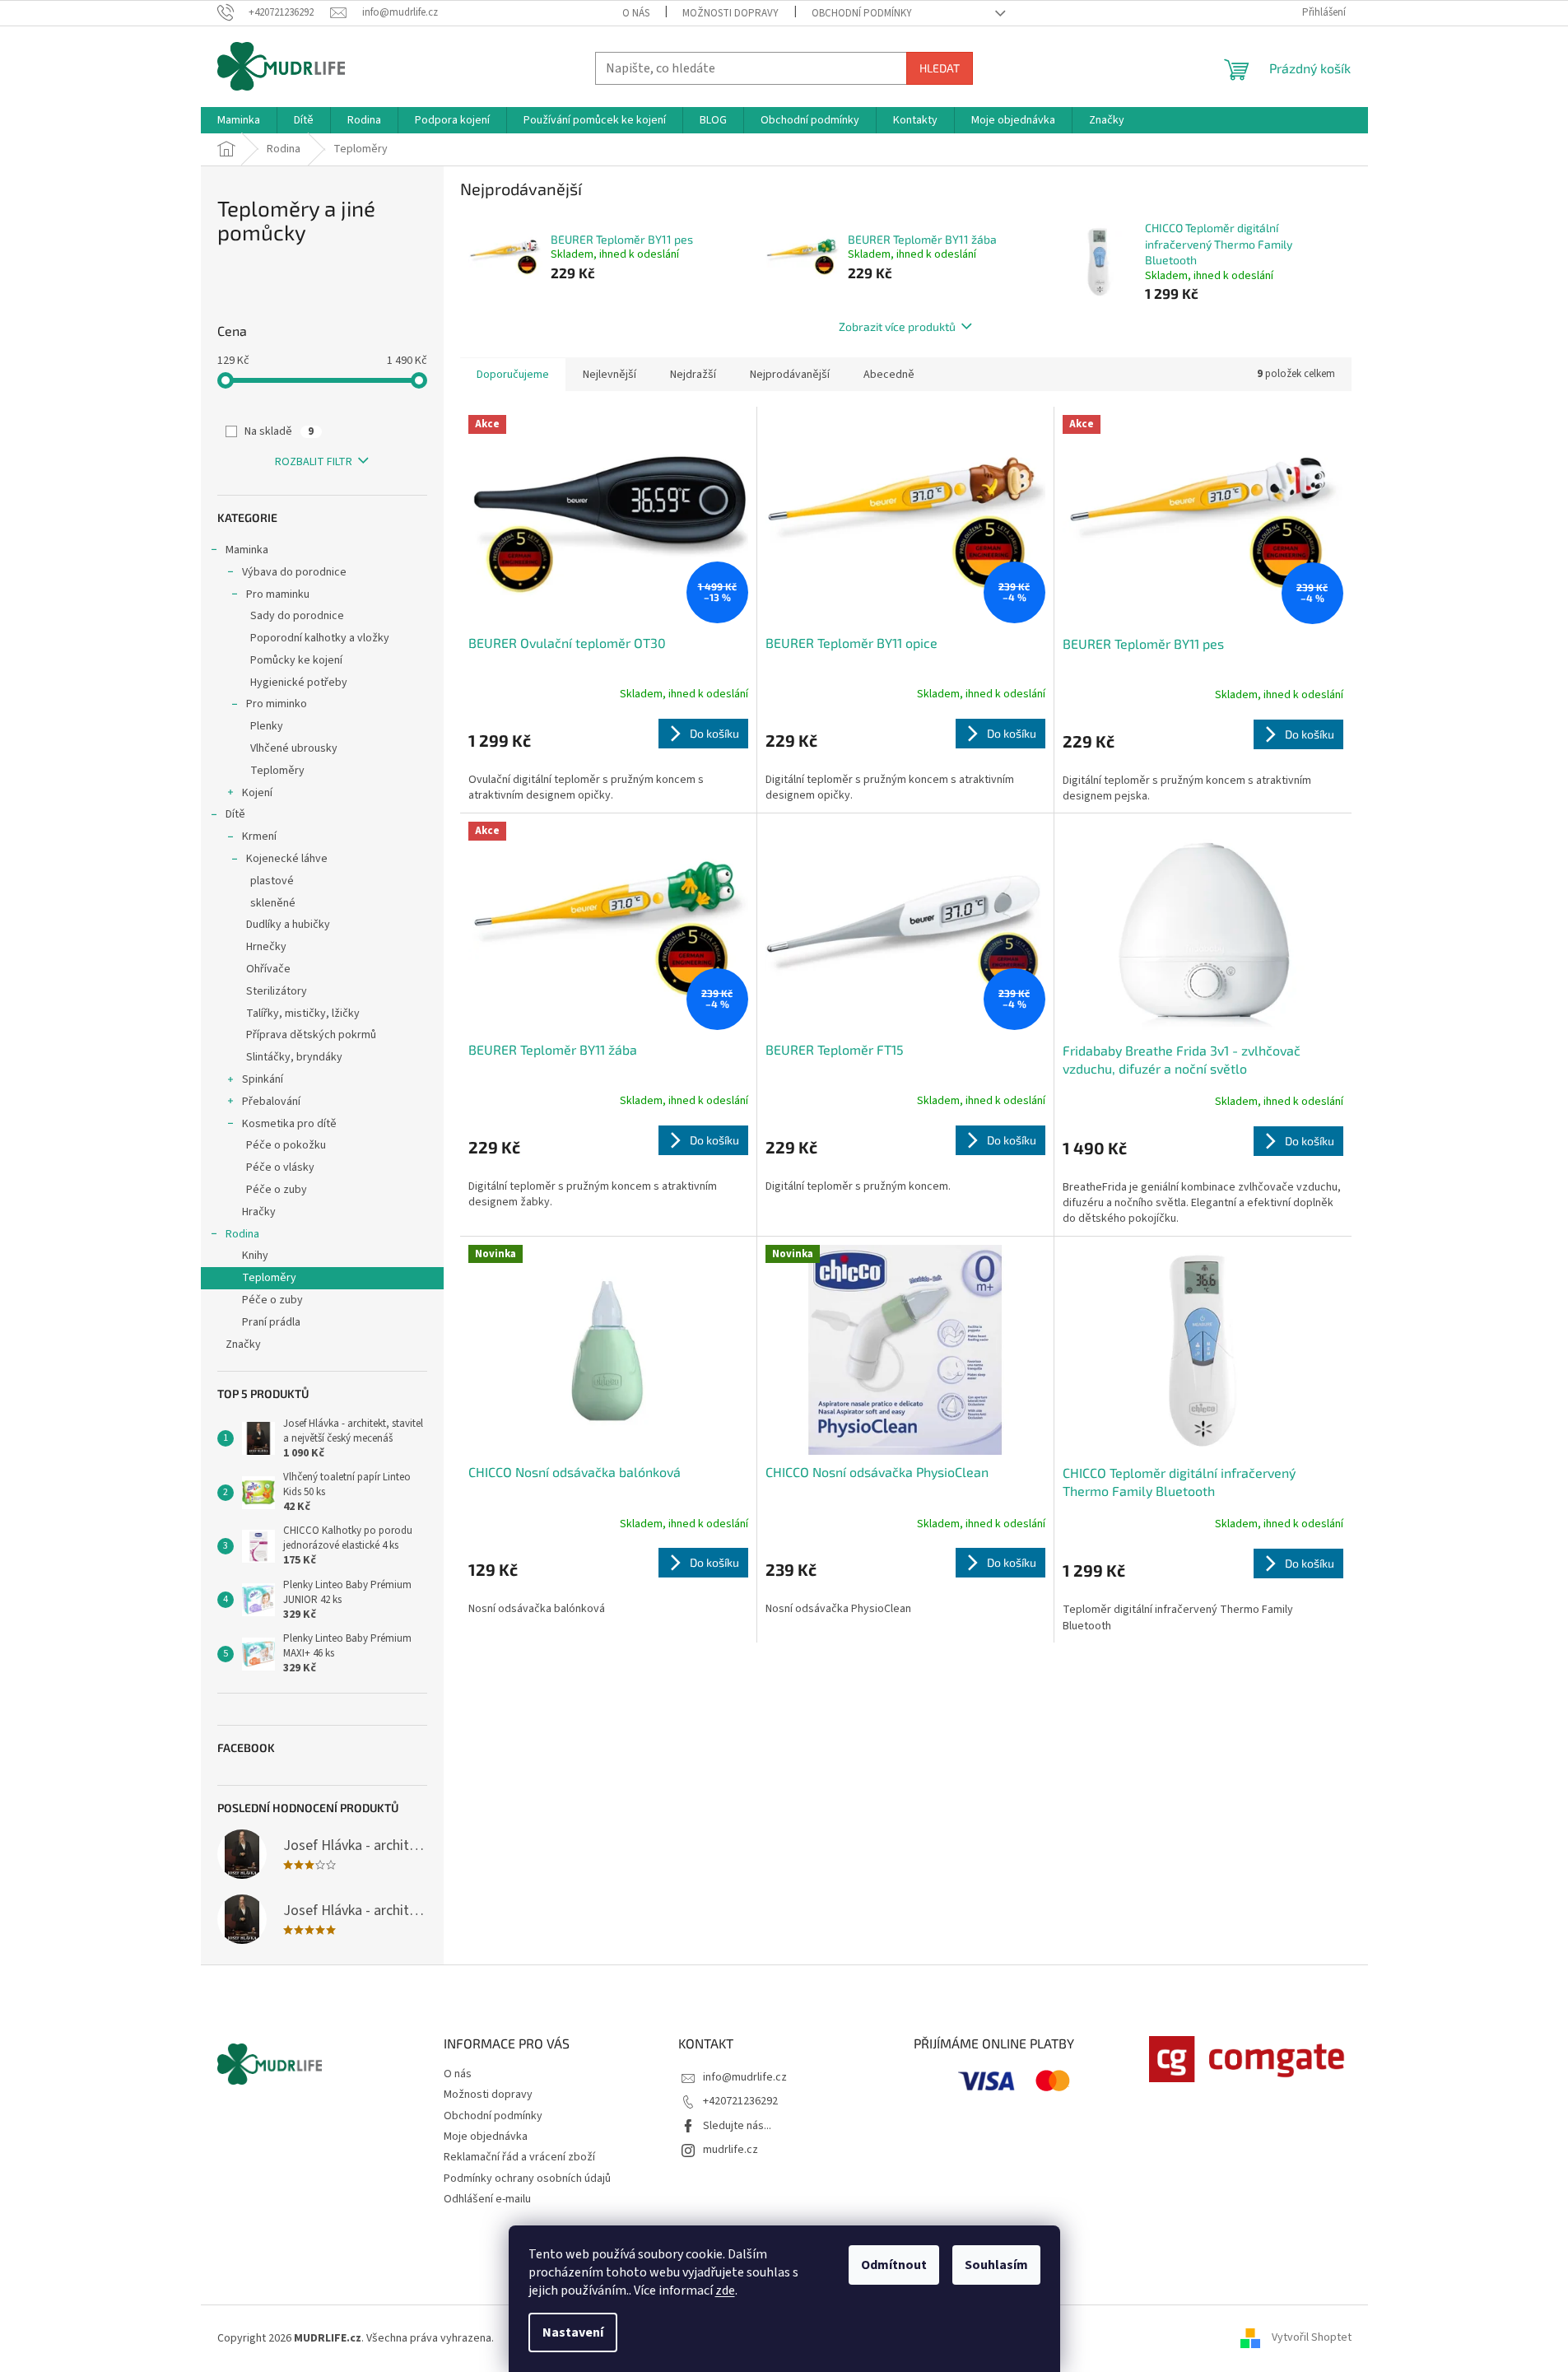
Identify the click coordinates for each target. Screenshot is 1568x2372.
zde (725, 2290)
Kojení (257, 793)
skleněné (273, 903)
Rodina (242, 1234)
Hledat (940, 68)
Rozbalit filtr (314, 462)
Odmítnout (894, 2265)
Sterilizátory (277, 991)
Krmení (259, 836)
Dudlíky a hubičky (288, 925)
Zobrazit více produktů (897, 326)
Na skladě (279, 431)
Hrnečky (266, 947)
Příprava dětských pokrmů (311, 1035)
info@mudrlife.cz (745, 2077)
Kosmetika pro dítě (289, 1124)
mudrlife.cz (730, 2150)
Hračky (259, 1212)
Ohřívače (268, 969)
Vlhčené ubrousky (294, 748)
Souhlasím (996, 2265)
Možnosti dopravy (730, 13)
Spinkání (263, 1079)
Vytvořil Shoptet (1312, 2338)
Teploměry (277, 771)
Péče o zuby (277, 1190)
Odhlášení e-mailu (487, 2199)
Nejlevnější (610, 375)
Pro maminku (278, 594)
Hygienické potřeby (299, 683)
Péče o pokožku (286, 1145)
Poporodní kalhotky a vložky (320, 638)
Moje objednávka (486, 2137)
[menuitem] (239, 120)
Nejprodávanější (790, 375)
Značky (243, 1344)
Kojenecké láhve (287, 859)
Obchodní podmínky (862, 13)
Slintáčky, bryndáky (294, 1057)
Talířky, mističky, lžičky (303, 1014)
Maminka (247, 550)
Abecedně (889, 375)
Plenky (267, 726)
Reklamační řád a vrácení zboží (519, 2157)
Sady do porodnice (297, 616)
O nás (636, 13)
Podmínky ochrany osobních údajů (527, 2179)
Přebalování (271, 1102)
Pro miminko (277, 704)
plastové (272, 881)
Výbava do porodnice (294, 572)
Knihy (255, 1256)
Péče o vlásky (280, 1167)
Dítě (235, 814)
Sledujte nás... (737, 2126)
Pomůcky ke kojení (296, 660)
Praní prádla (271, 1322)
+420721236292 (740, 2101)
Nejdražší (693, 375)
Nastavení (573, 2332)
